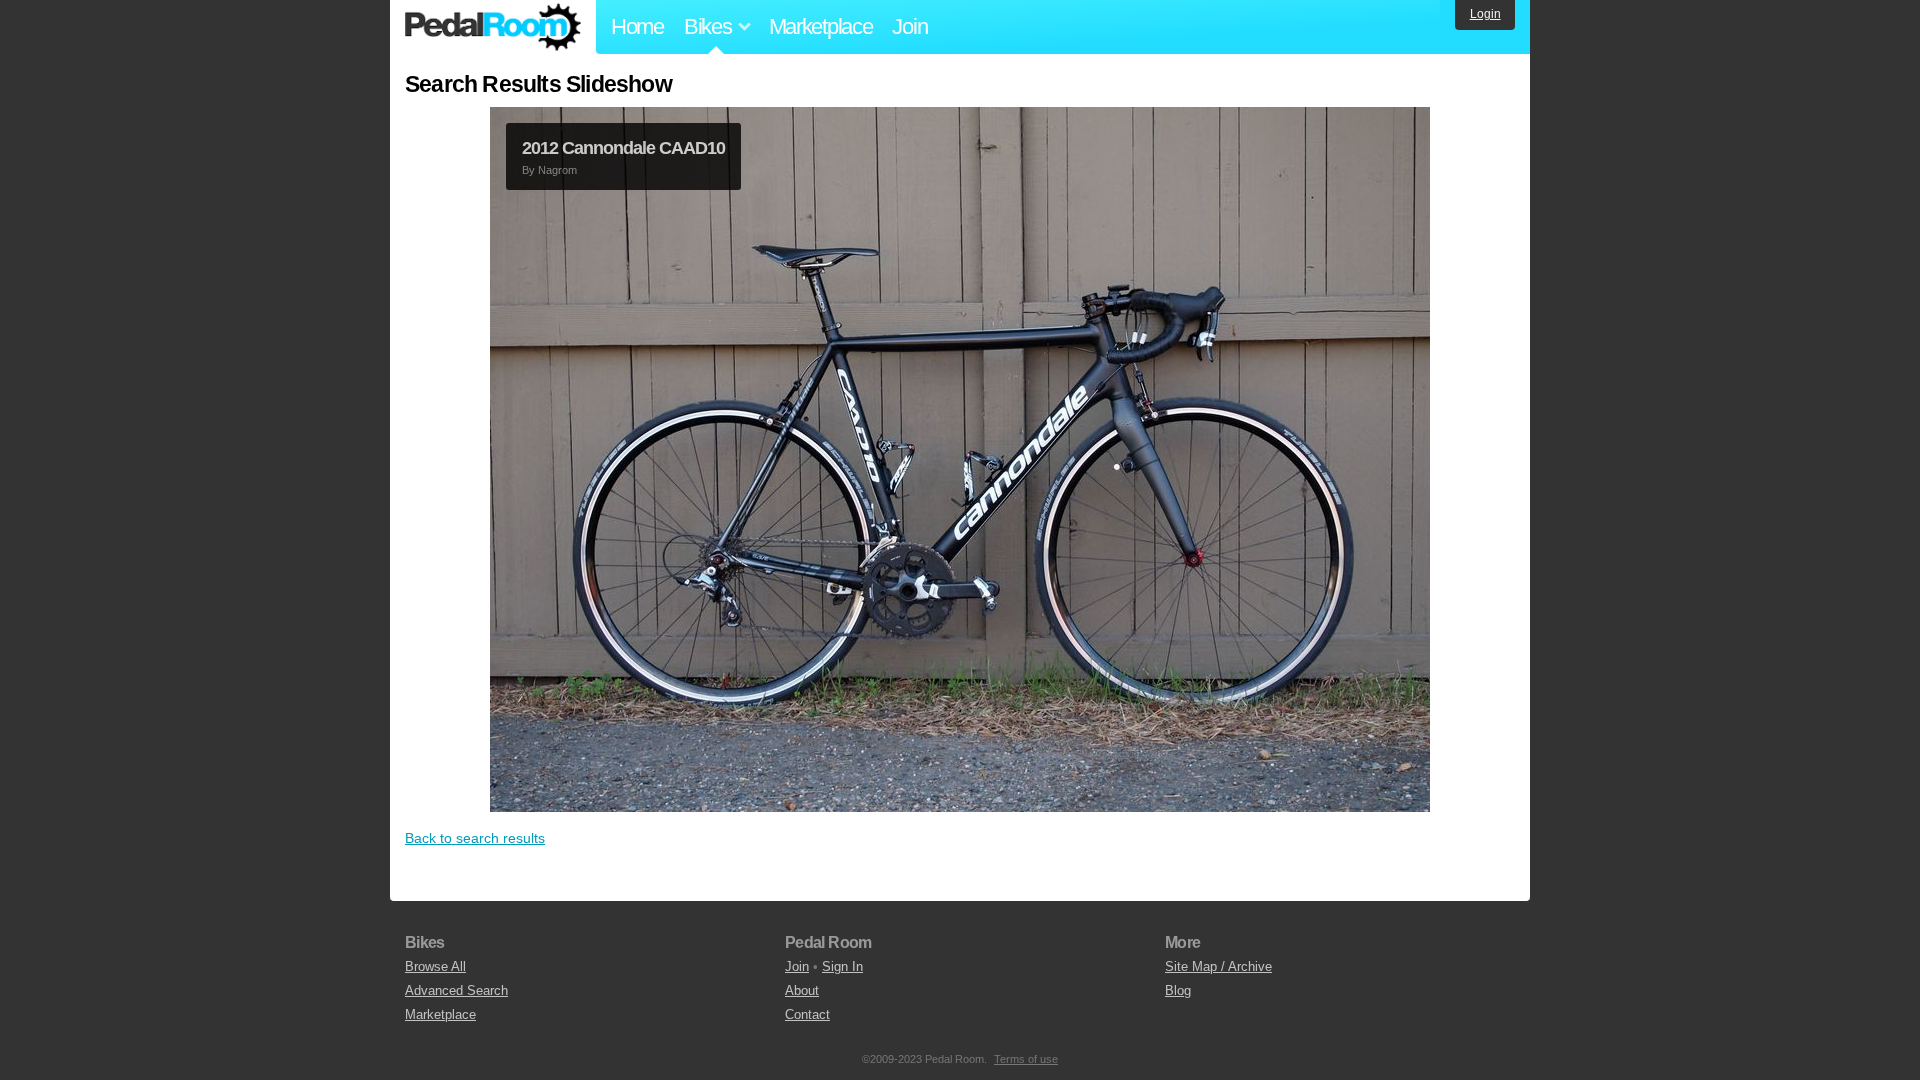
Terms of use (1026, 1059)
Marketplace (821, 26)
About (802, 990)
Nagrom (557, 170)
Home (637, 26)
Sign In (842, 966)
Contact (807, 1014)
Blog (1178, 990)
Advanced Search (456, 990)
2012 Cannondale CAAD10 (623, 148)
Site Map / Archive (1218, 966)
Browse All (435, 966)
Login (1485, 14)
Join (909, 26)
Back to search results (475, 838)
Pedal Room (493, 27)
